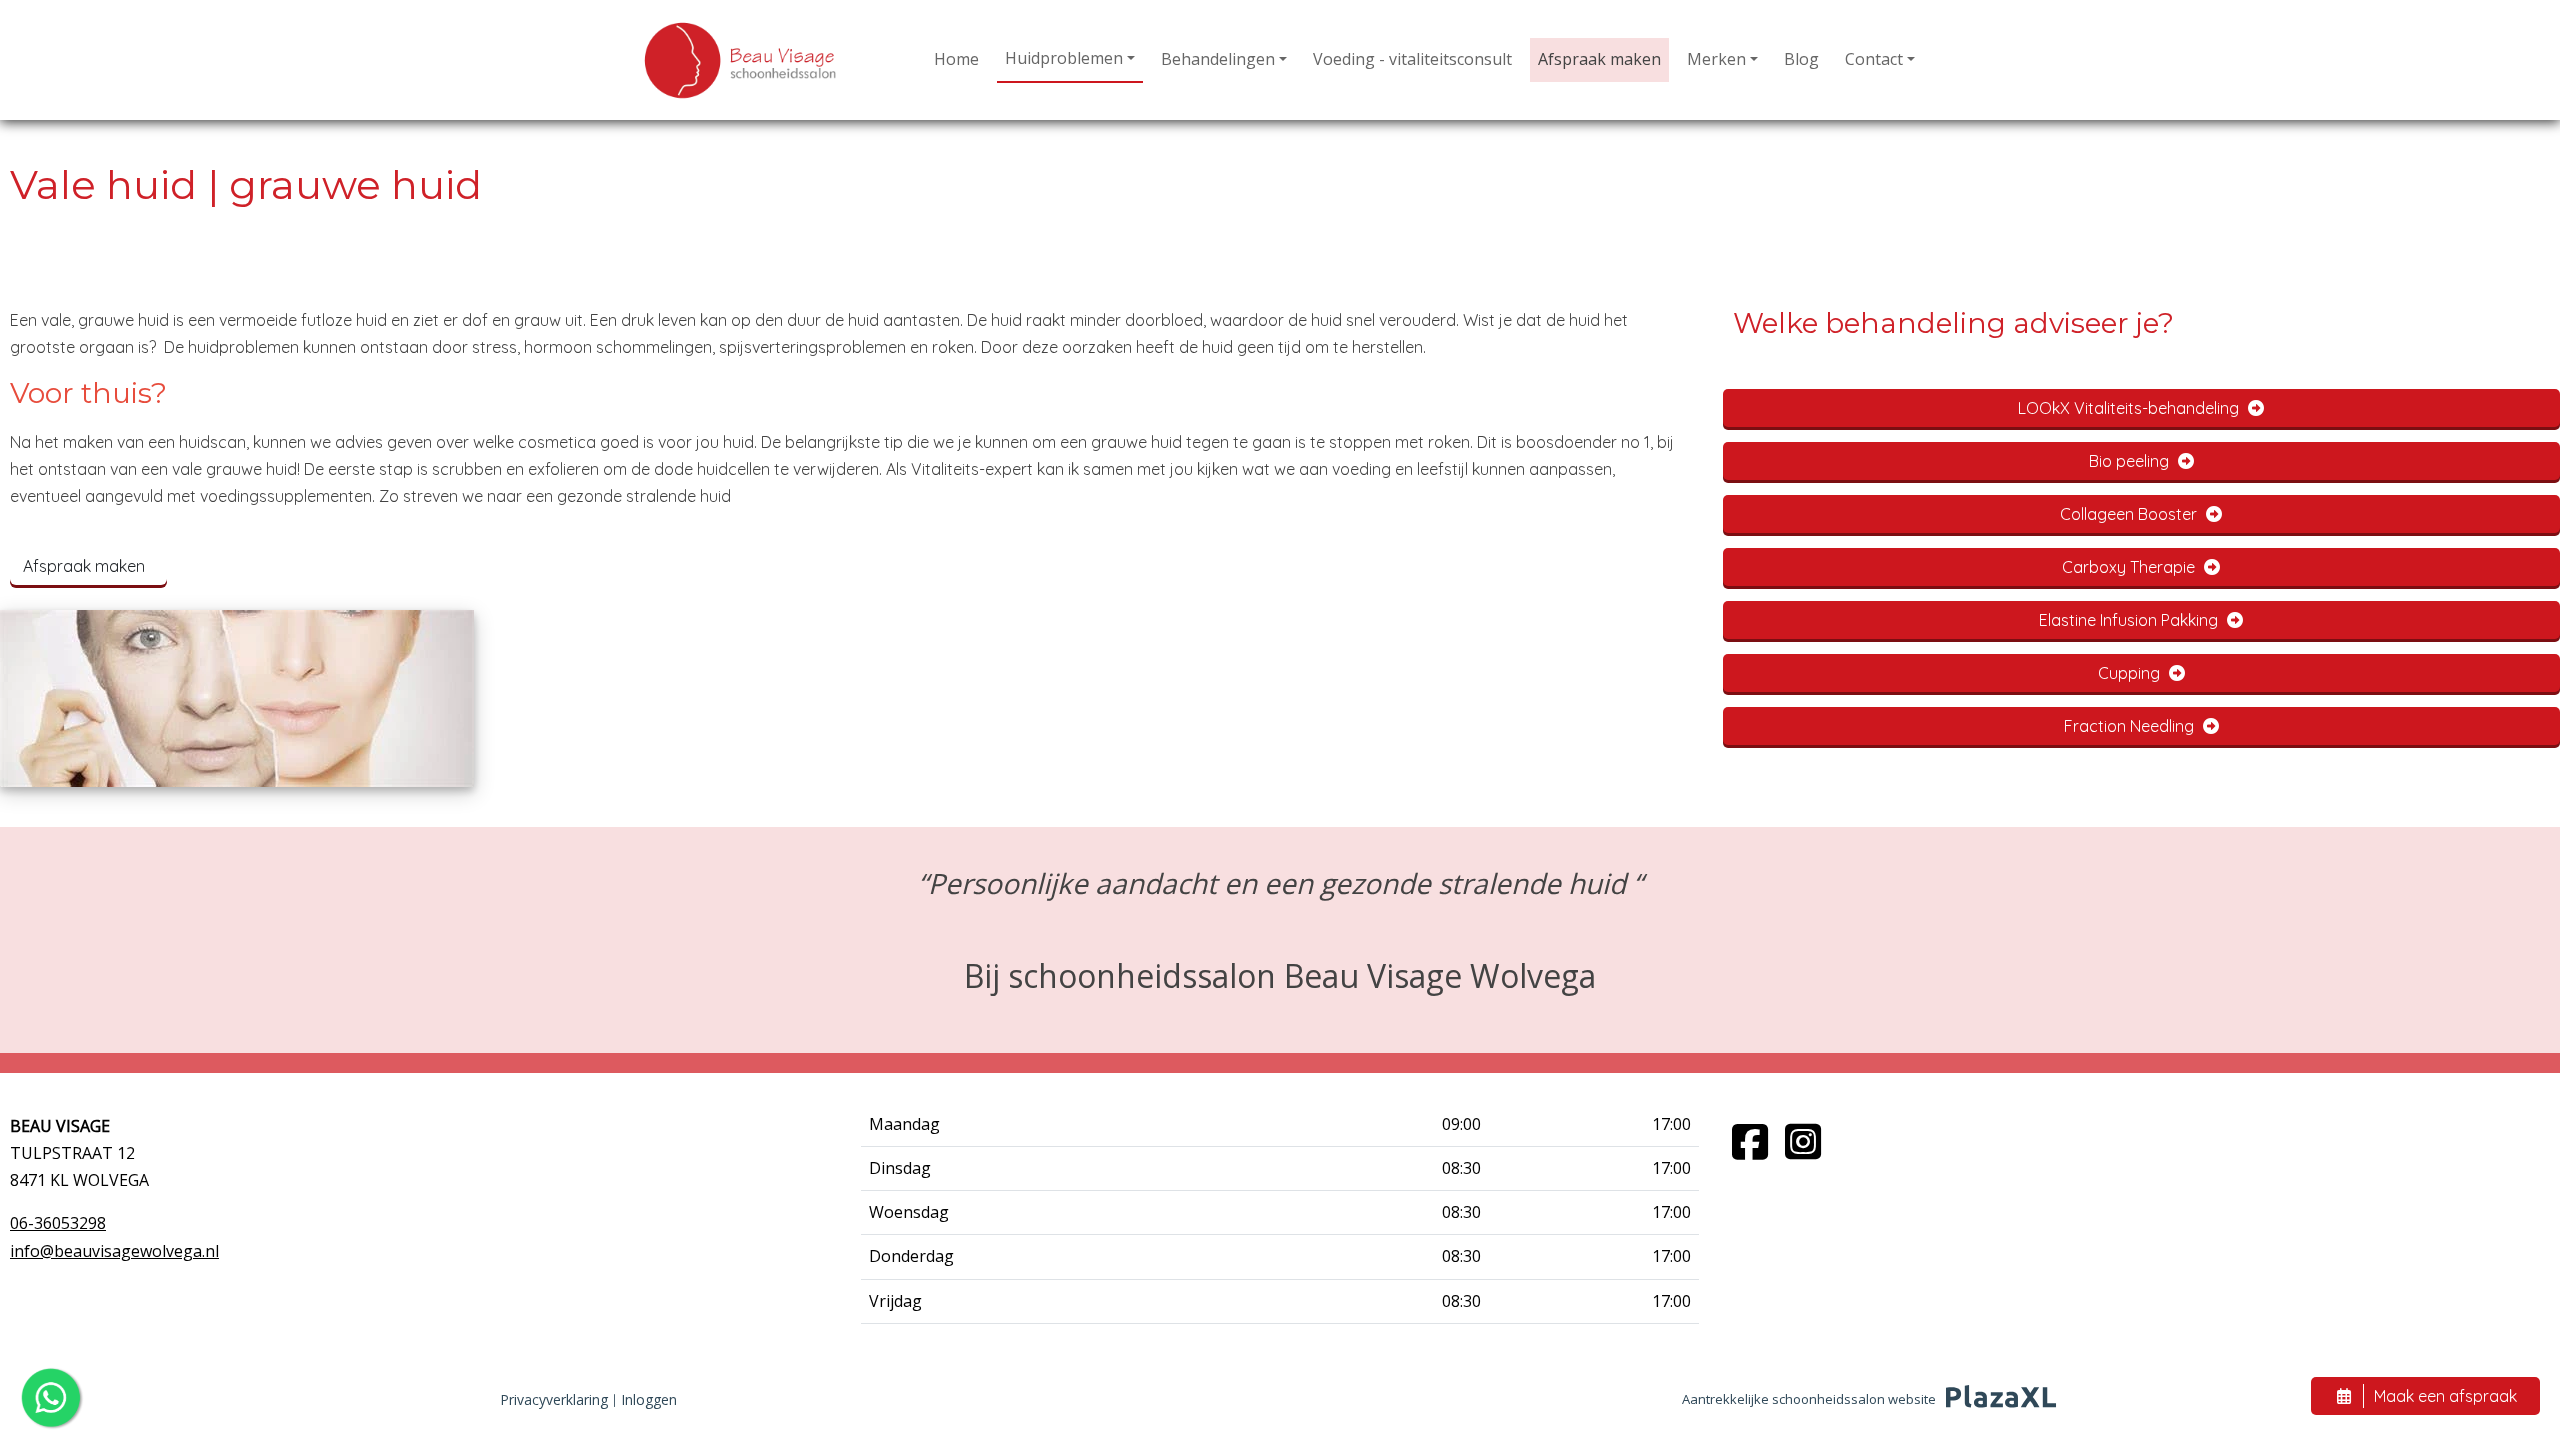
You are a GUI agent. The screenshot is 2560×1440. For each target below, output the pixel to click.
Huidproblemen (1064, 58)
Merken (1716, 59)
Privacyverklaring (554, 1399)
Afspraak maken (1599, 59)
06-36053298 (58, 1223)
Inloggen (649, 1399)
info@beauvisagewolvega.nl (114, 1251)
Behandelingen (1218, 59)
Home (956, 59)
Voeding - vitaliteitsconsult (1412, 59)
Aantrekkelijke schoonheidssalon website (1809, 1399)
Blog (1801, 59)
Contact (1874, 59)
